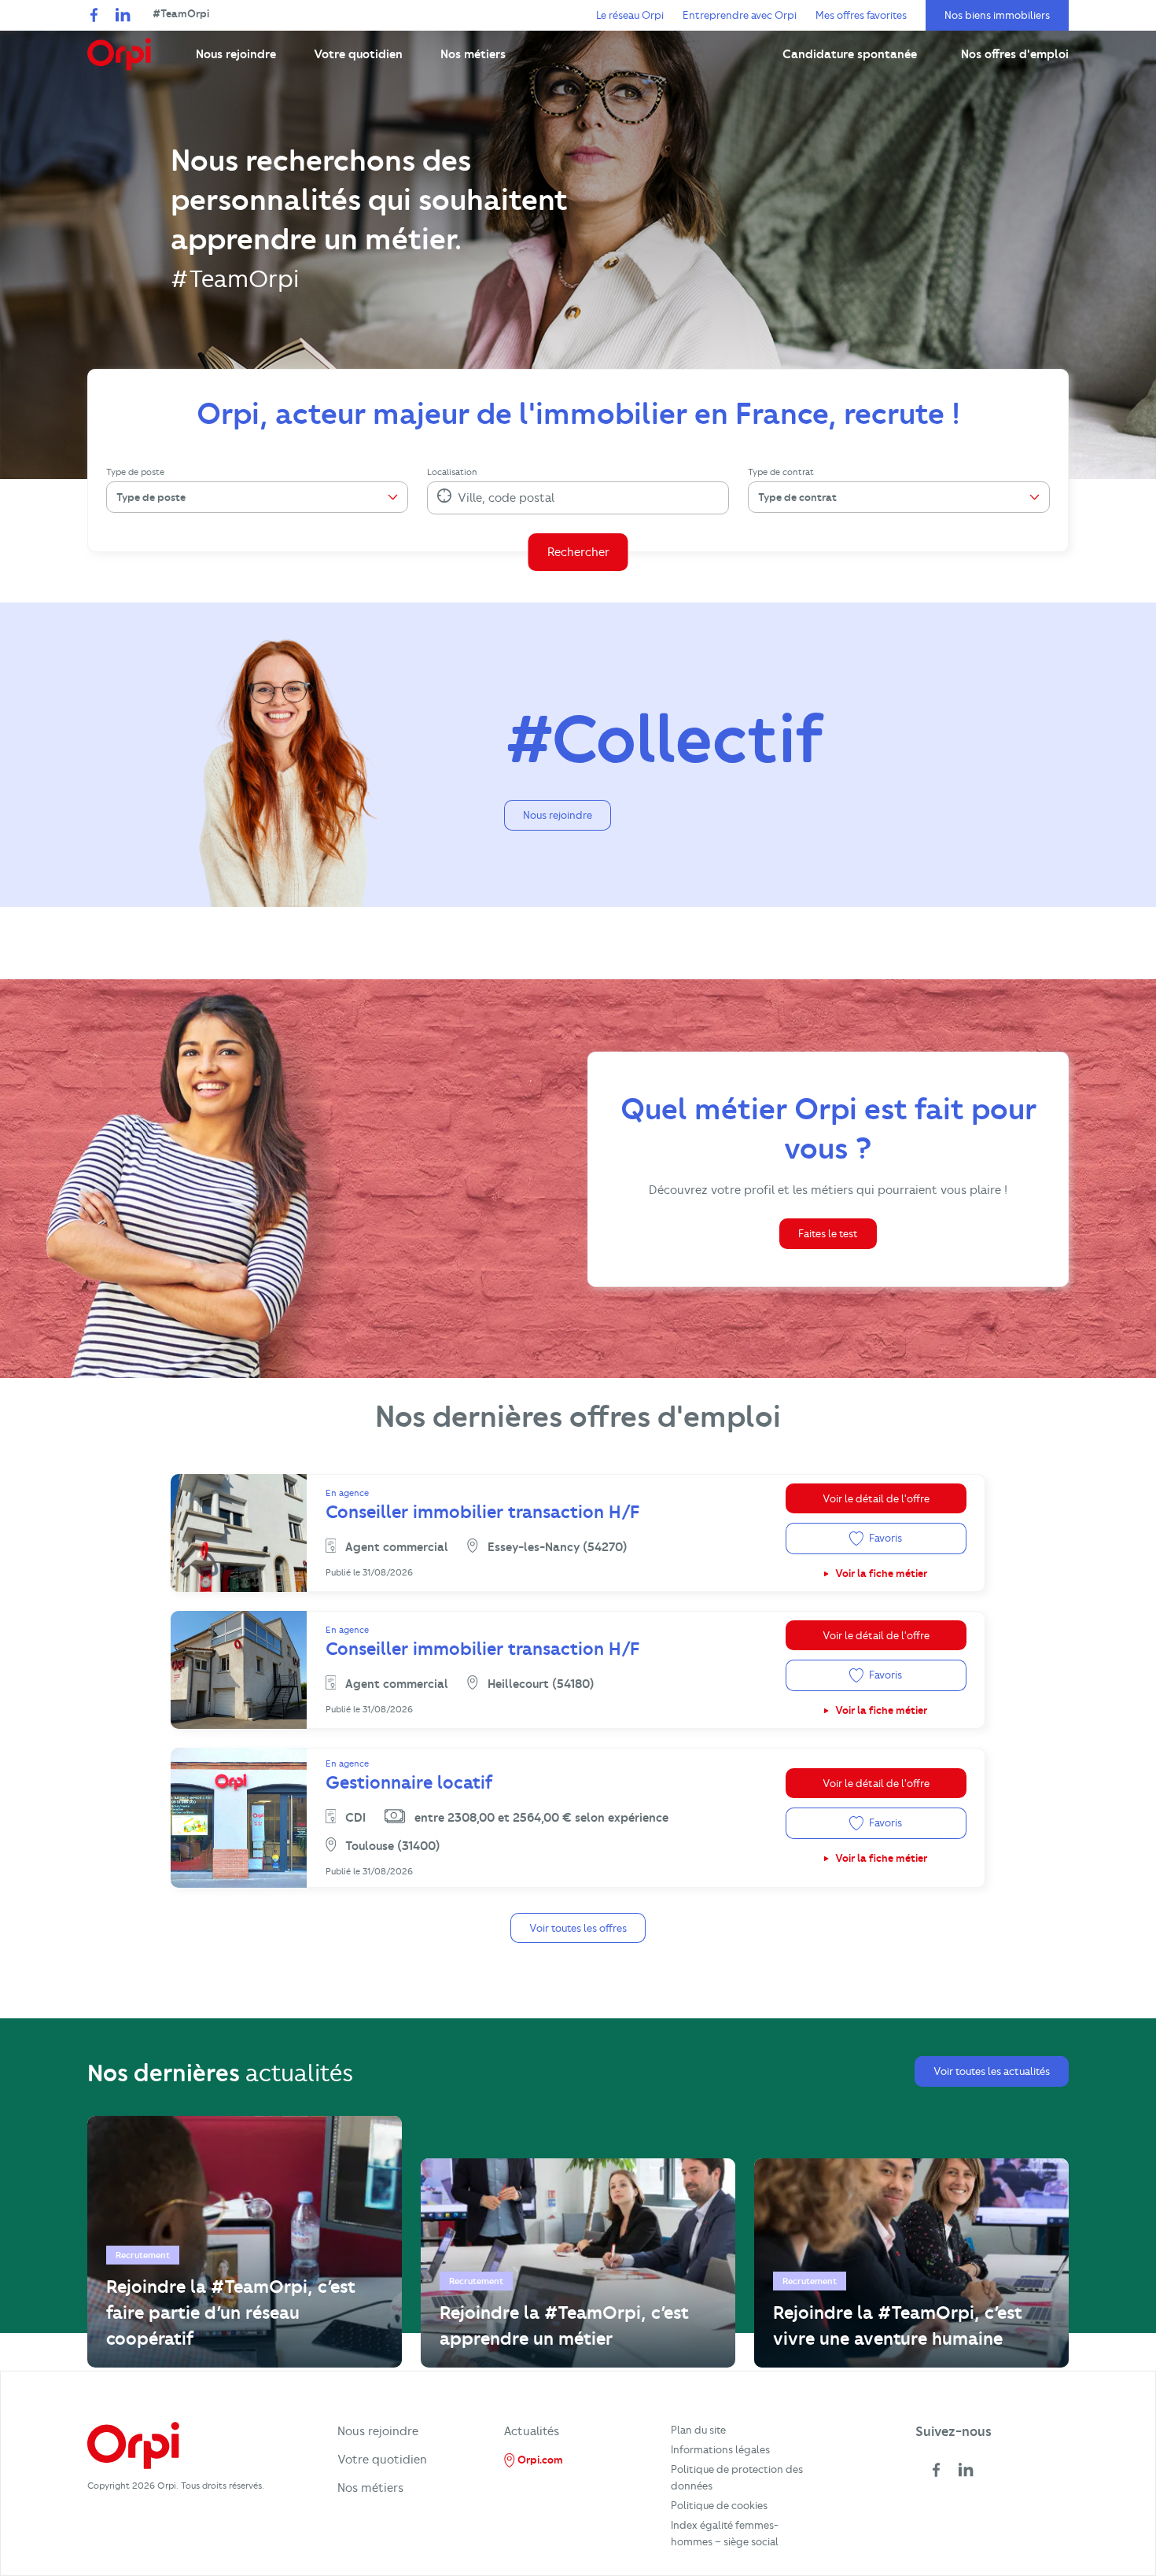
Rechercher (578, 552)
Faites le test (828, 1233)
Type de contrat (781, 472)
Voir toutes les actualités (992, 2071)
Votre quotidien (382, 2460)
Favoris (884, 1538)
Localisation (452, 472)
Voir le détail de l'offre (876, 1498)
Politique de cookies (719, 2505)
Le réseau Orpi (630, 15)
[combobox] (459, 498)
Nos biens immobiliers (997, 15)
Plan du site (698, 2430)
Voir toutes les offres (578, 1928)
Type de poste (135, 472)
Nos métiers (370, 2488)
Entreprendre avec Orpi (740, 15)
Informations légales (720, 2449)
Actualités (532, 2431)
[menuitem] (236, 54)
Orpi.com (539, 2460)
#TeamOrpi (181, 13)
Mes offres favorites (861, 15)
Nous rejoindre (558, 815)
